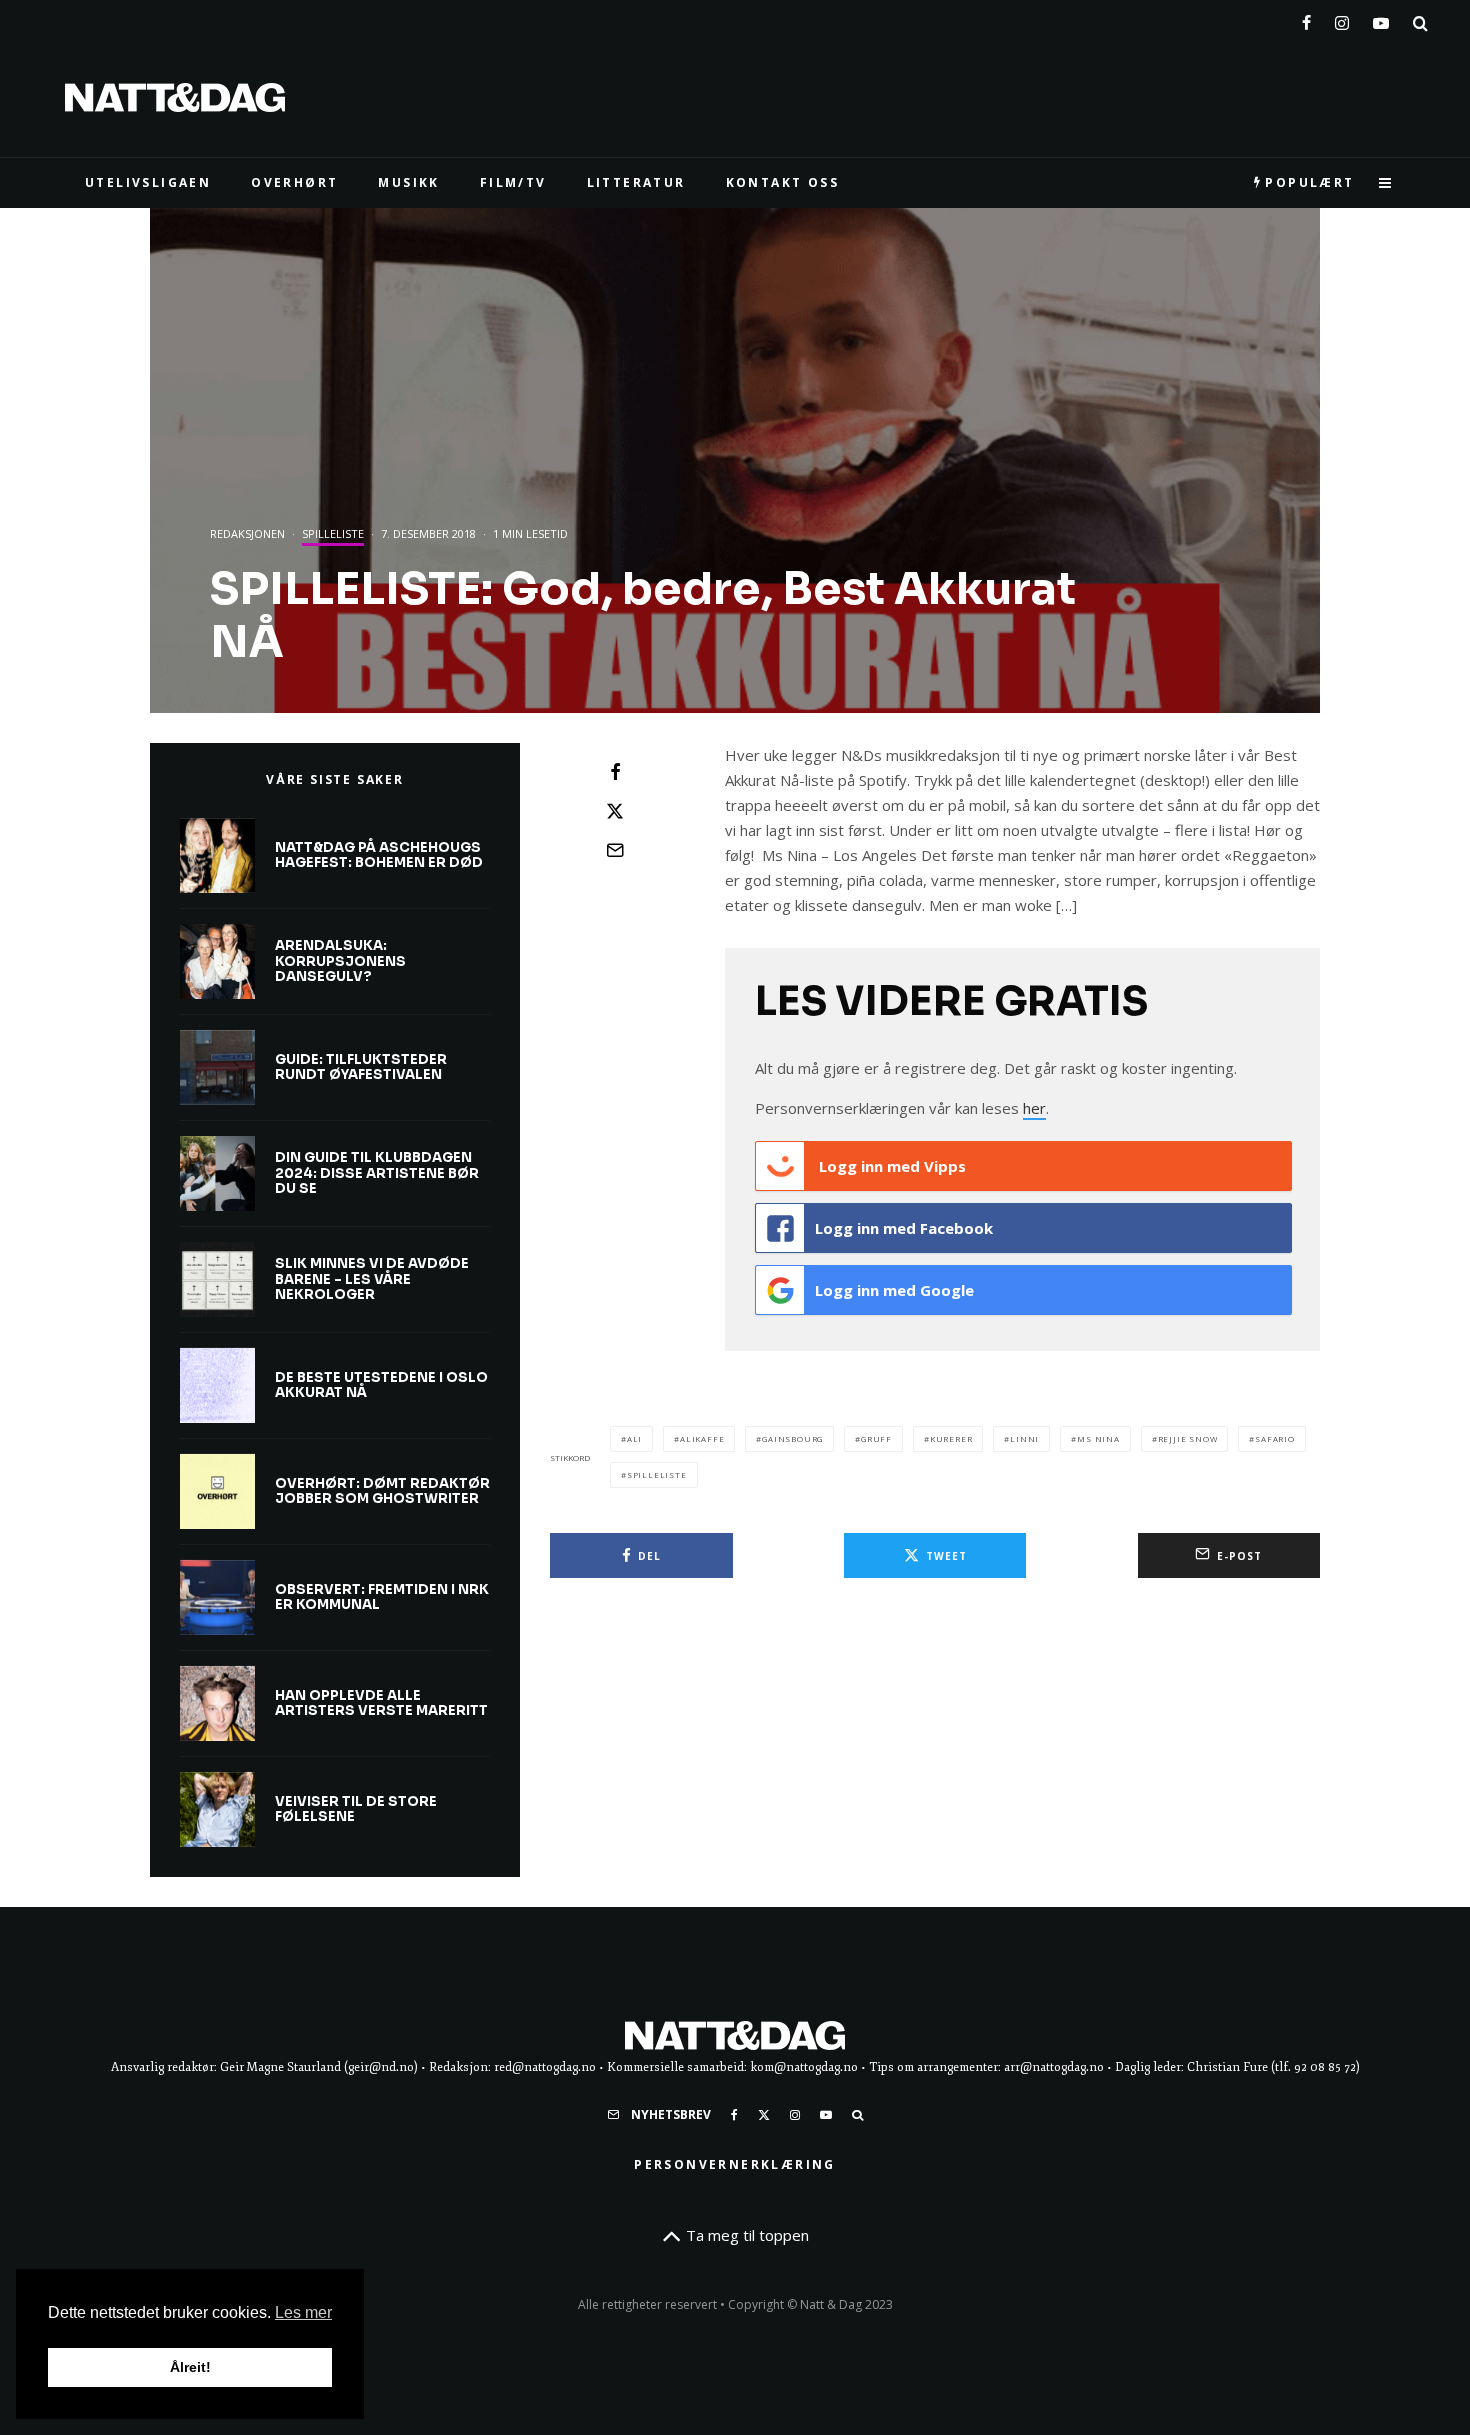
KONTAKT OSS (782, 182)
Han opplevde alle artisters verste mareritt (381, 1703)
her (1034, 1108)
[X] (764, 2115)
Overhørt (294, 182)
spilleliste (657, 1474)
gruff (876, 1438)
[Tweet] (615, 811)
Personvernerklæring (735, 2164)
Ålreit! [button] (190, 2367)
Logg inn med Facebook (904, 1228)
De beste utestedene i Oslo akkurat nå (381, 1385)
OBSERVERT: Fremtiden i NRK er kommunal (382, 1597)
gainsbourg (792, 1438)
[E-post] (615, 850)
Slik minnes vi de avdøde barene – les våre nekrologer (372, 1279)
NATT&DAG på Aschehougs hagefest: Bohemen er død (379, 855)
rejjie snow (1188, 1438)
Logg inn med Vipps (890, 1166)
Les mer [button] (303, 2312)
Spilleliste (333, 533)
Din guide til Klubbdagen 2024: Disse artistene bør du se (377, 1173)
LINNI (1024, 1438)
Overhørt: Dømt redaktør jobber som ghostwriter (382, 1491)
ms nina (1098, 1438)
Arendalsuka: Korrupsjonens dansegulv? (340, 961)
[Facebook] (1306, 19)
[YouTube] (1381, 19)
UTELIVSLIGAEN (148, 182)
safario (1275, 1438)
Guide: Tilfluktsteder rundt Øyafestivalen (361, 1067)
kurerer (951, 1438)
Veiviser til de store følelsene (356, 1809)
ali (634, 1438)
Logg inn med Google (894, 1290)
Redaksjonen (247, 533)
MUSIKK (408, 182)
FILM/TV (513, 182)
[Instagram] (1342, 19)
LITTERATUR (636, 182)
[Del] (615, 772)
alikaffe (702, 1438)
